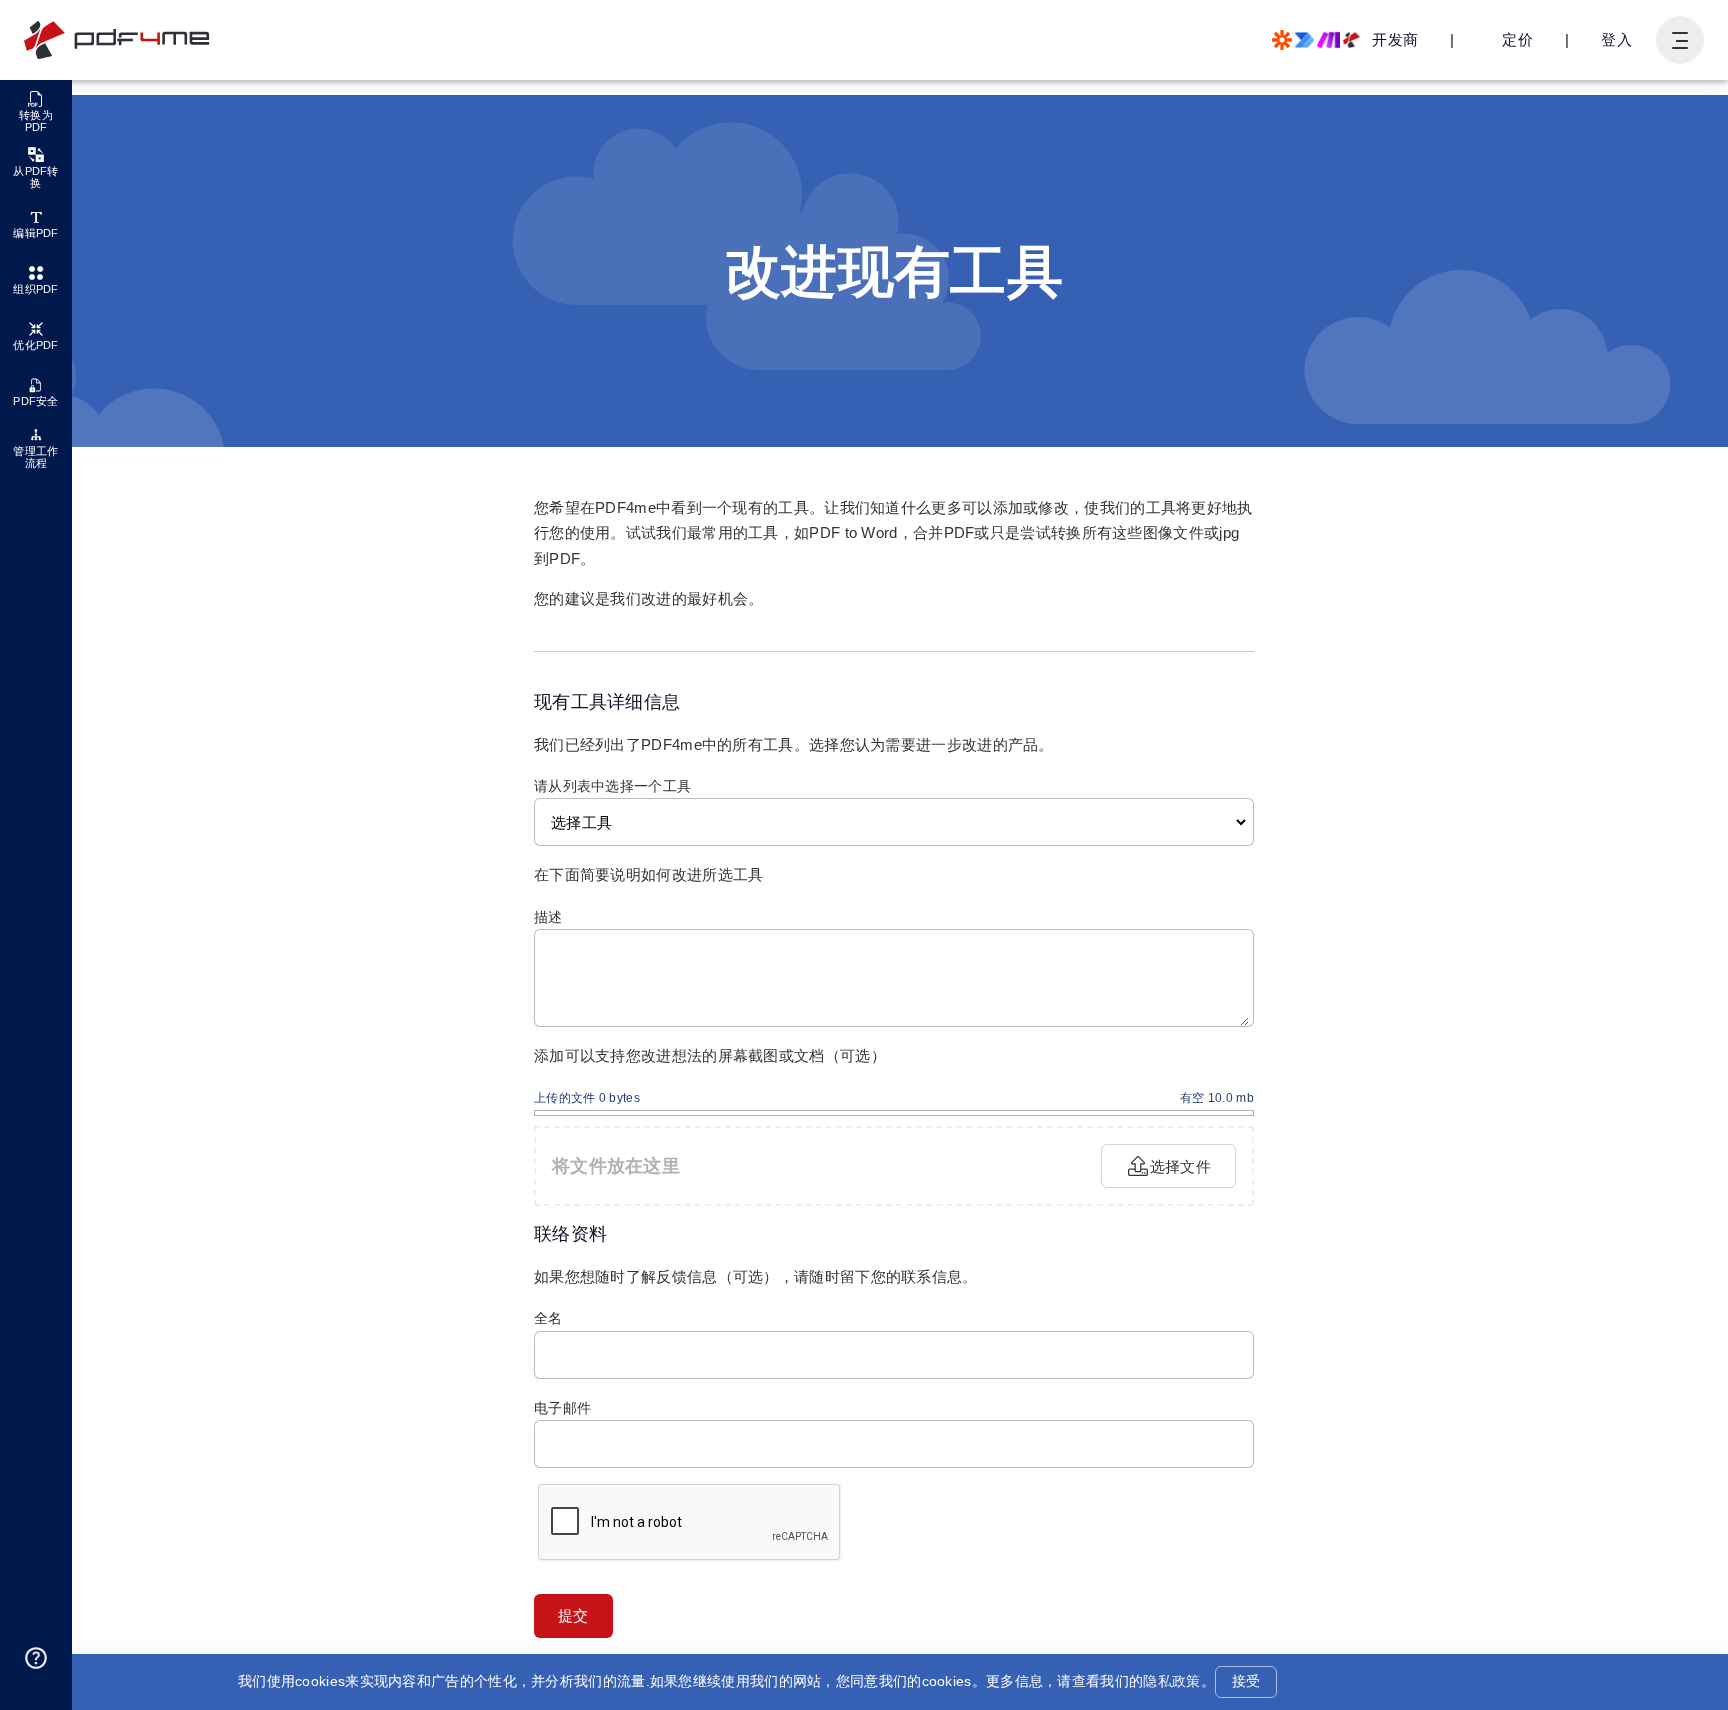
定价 (1517, 39)
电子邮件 (562, 1408)
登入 (1616, 39)
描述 (548, 917)
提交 (573, 1615)
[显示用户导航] (1680, 40)
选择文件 (1180, 1166)
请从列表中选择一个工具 (612, 786)
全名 (548, 1318)
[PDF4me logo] (117, 40)
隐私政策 (1171, 1681)
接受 (1246, 1681)
